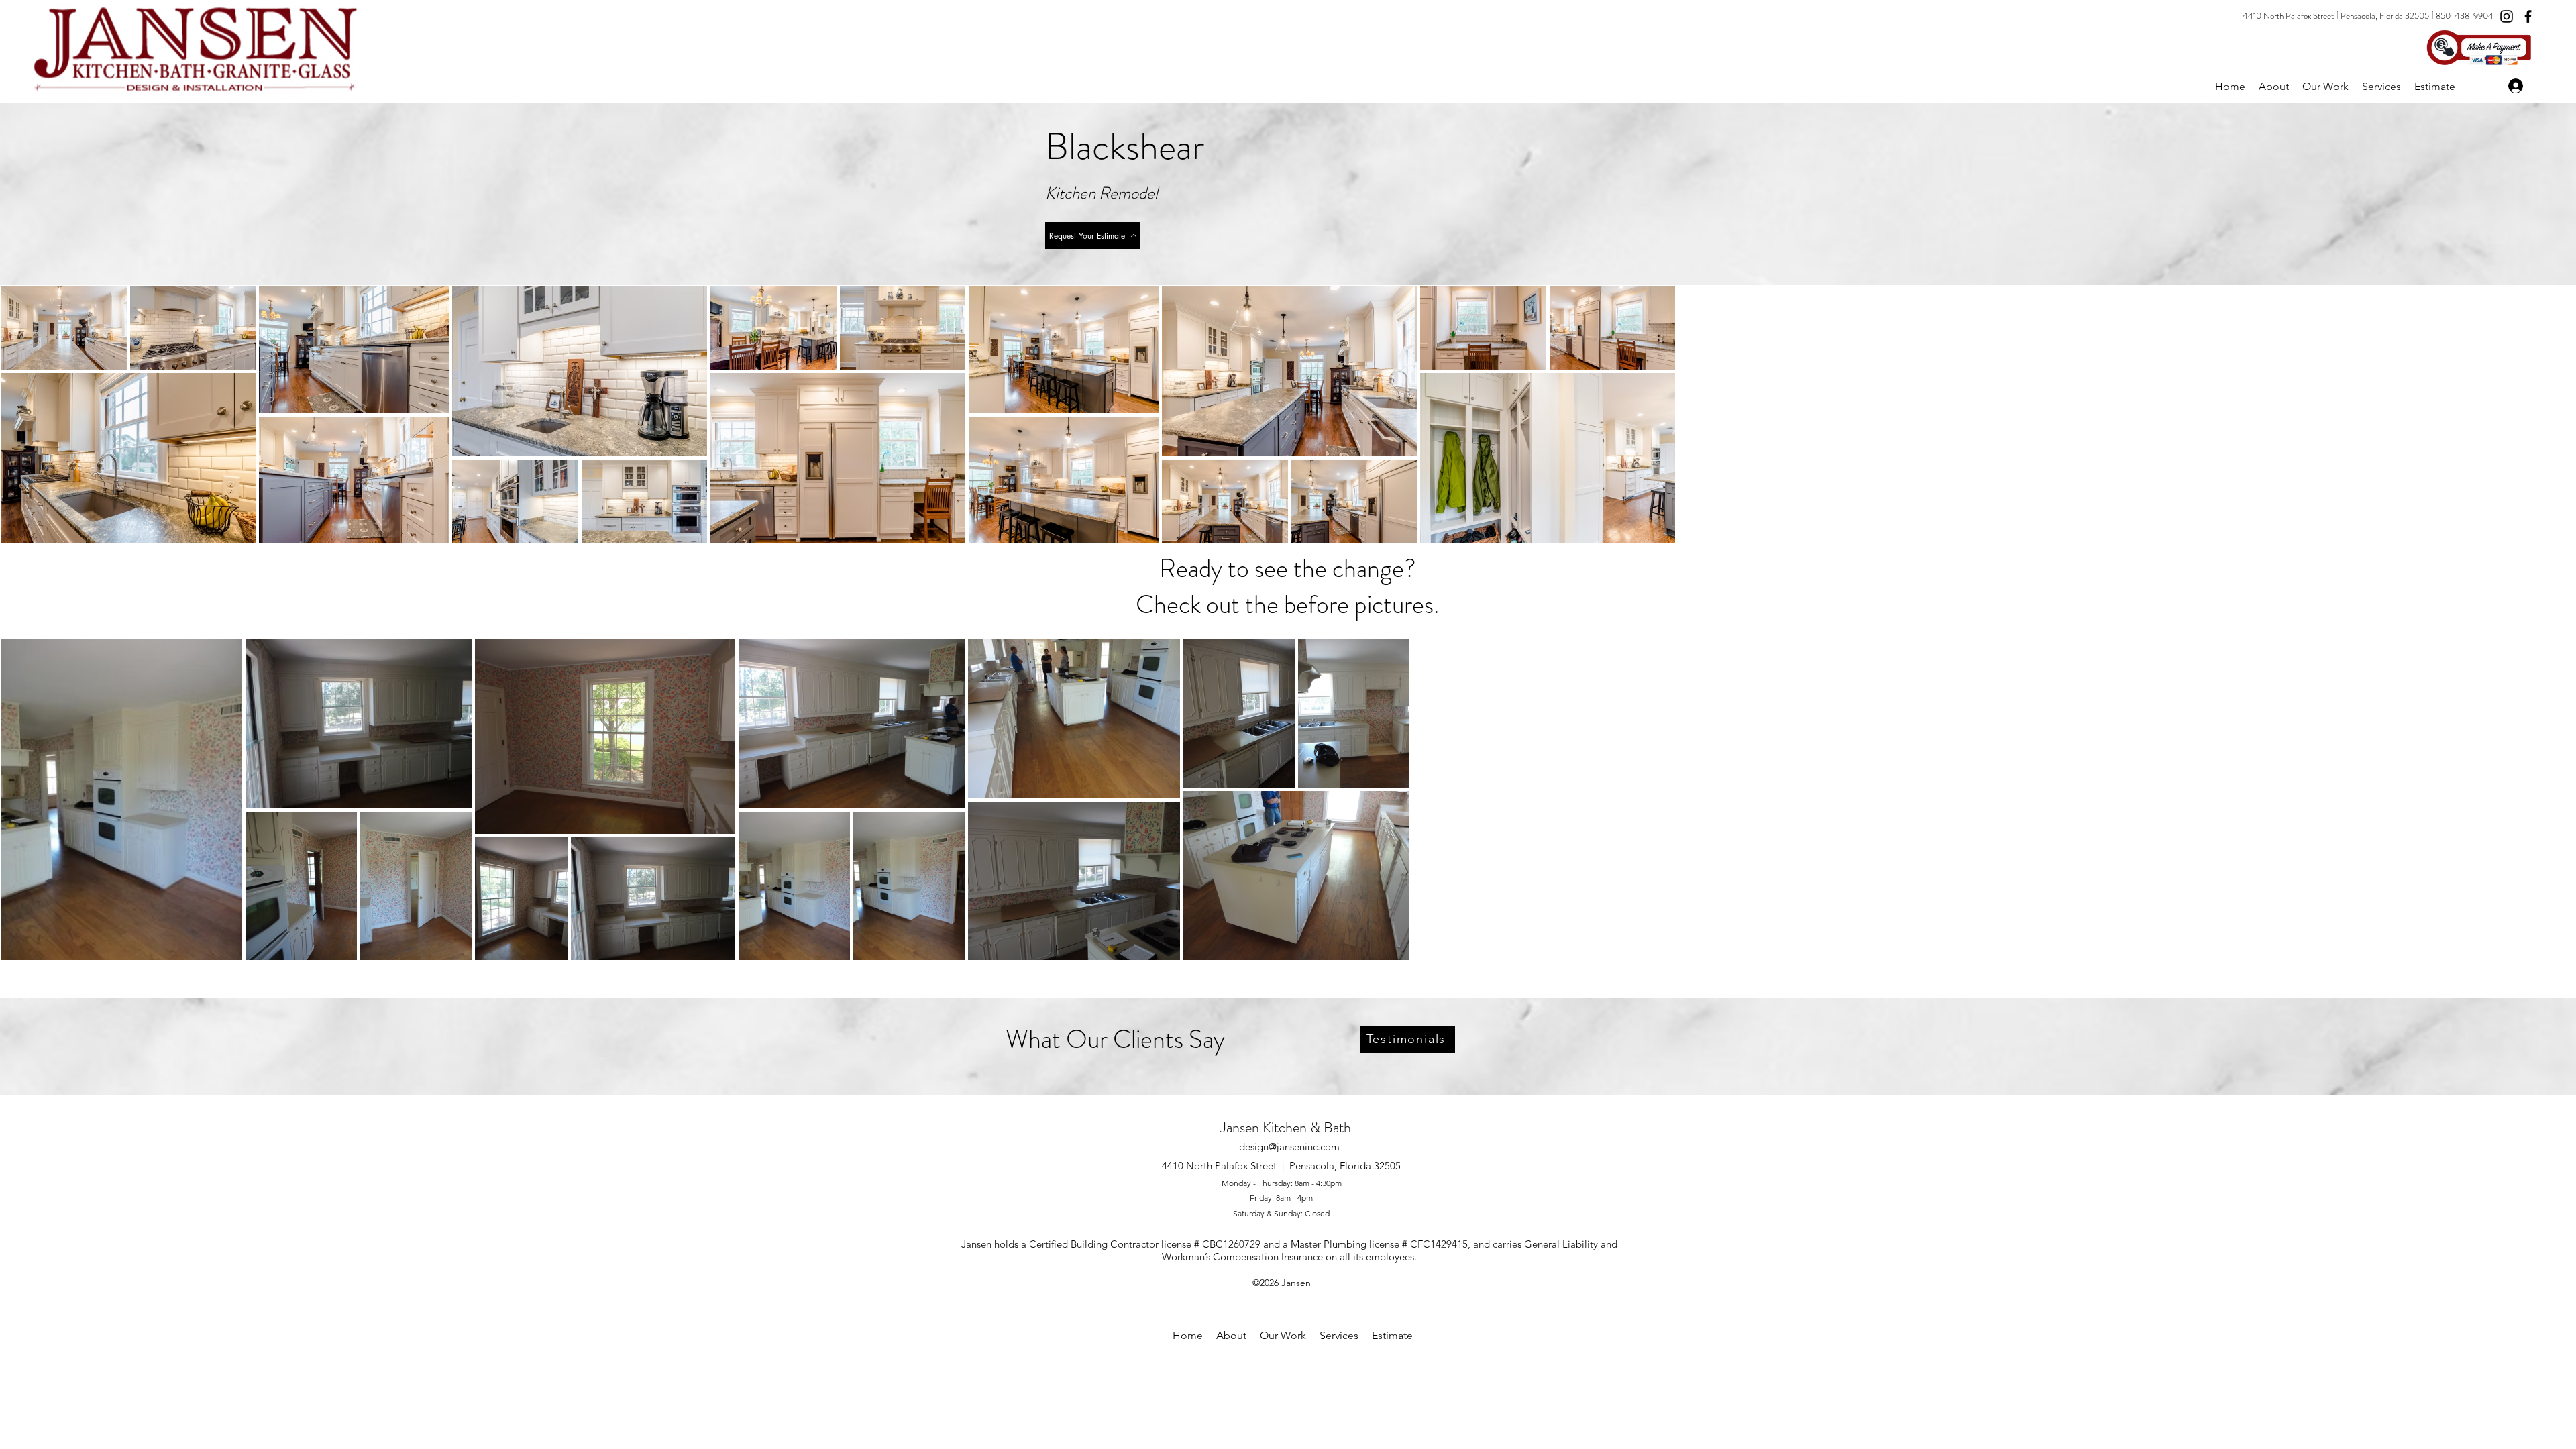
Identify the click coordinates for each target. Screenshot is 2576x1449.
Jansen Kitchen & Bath (1286, 1127)
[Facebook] (2528, 16)
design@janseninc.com (1289, 1147)
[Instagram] (2507, 16)
